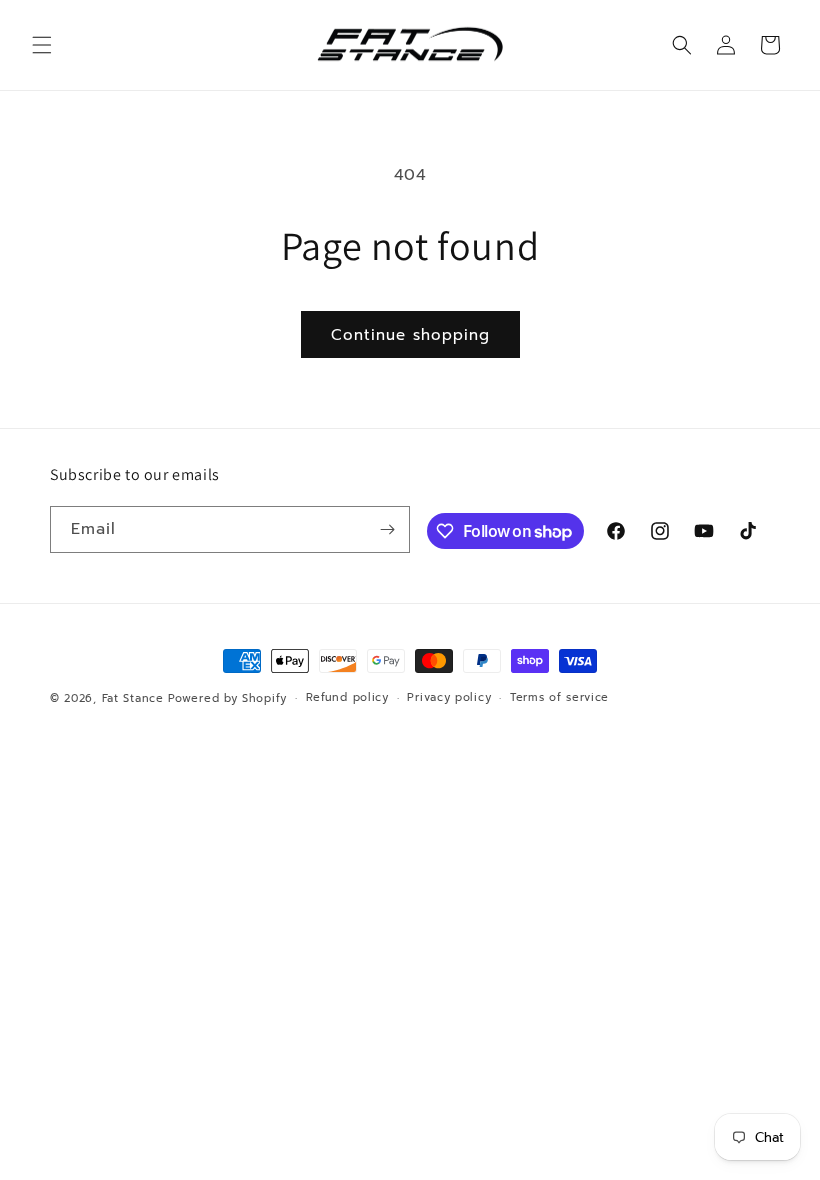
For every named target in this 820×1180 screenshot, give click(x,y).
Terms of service (559, 697)
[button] (42, 45)
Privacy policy (449, 697)
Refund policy (347, 697)
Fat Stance (133, 698)
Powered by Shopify (227, 698)
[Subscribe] (387, 529)
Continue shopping (410, 335)
